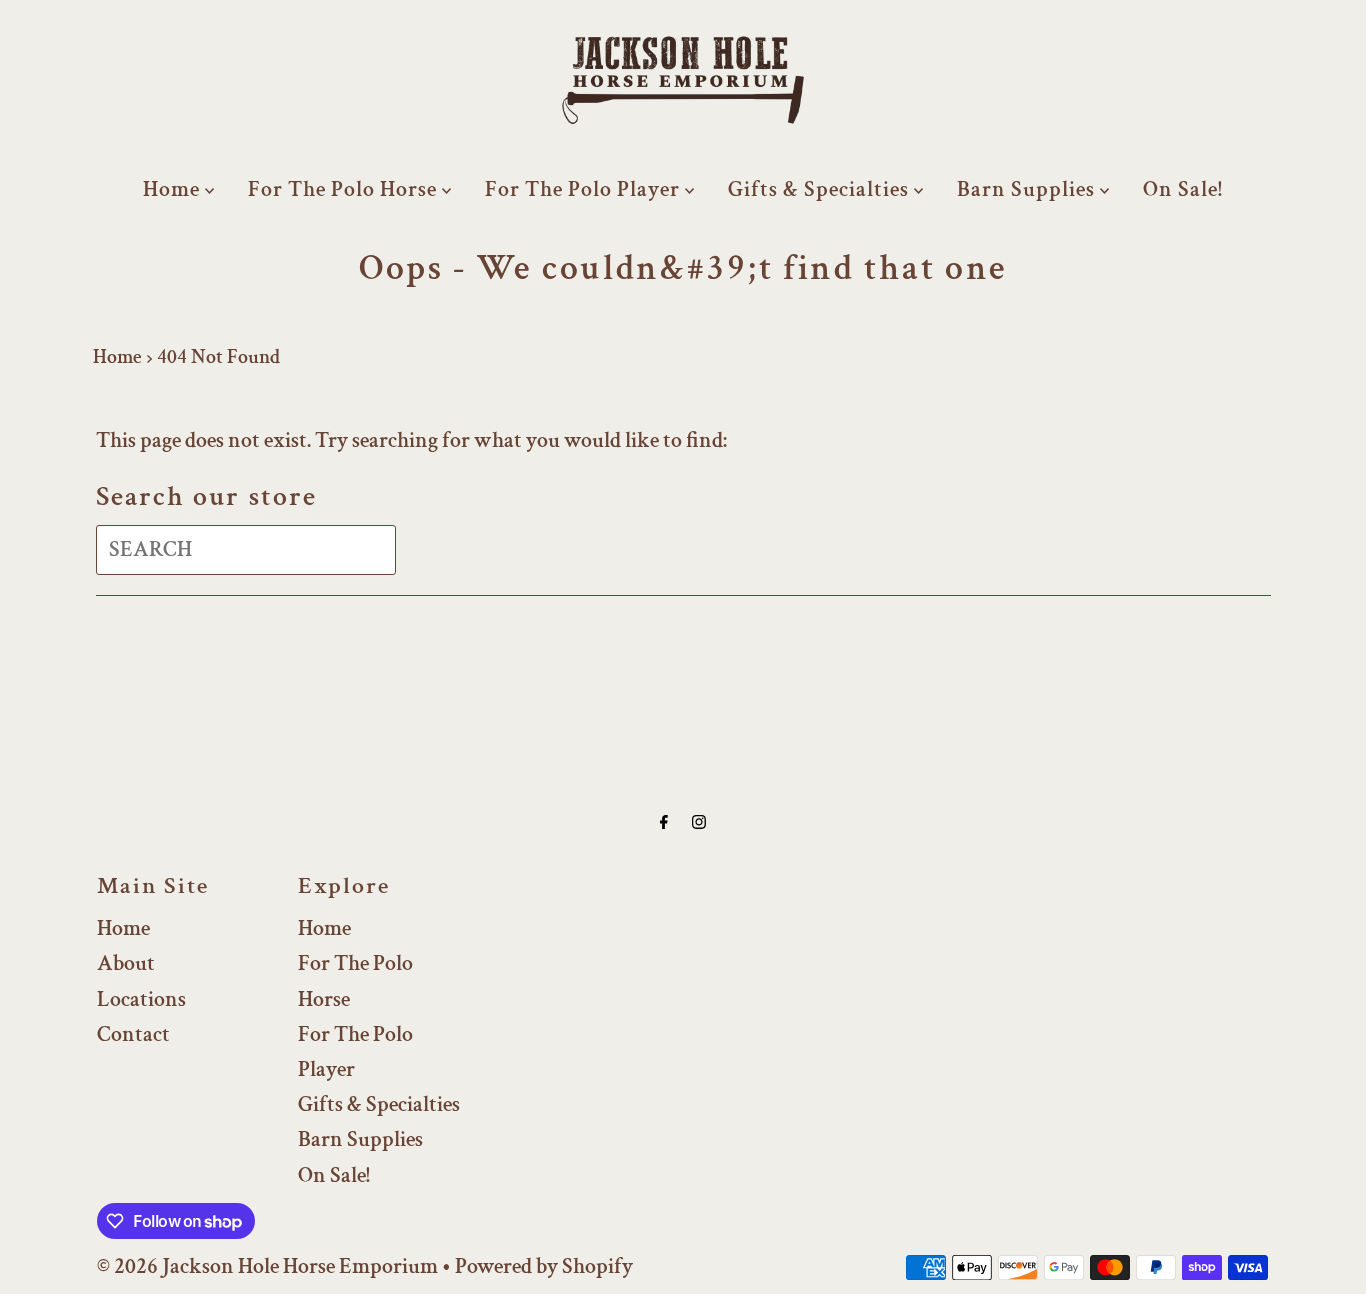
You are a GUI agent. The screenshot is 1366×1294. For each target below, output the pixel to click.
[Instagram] (699, 822)
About (126, 963)
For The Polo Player (585, 189)
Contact (133, 1034)
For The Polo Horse (345, 189)
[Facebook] (664, 822)
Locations (141, 999)
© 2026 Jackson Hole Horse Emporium (267, 1266)
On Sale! (1183, 189)
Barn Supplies (1028, 189)
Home (174, 189)
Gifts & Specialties (821, 189)
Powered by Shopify (544, 1266)
